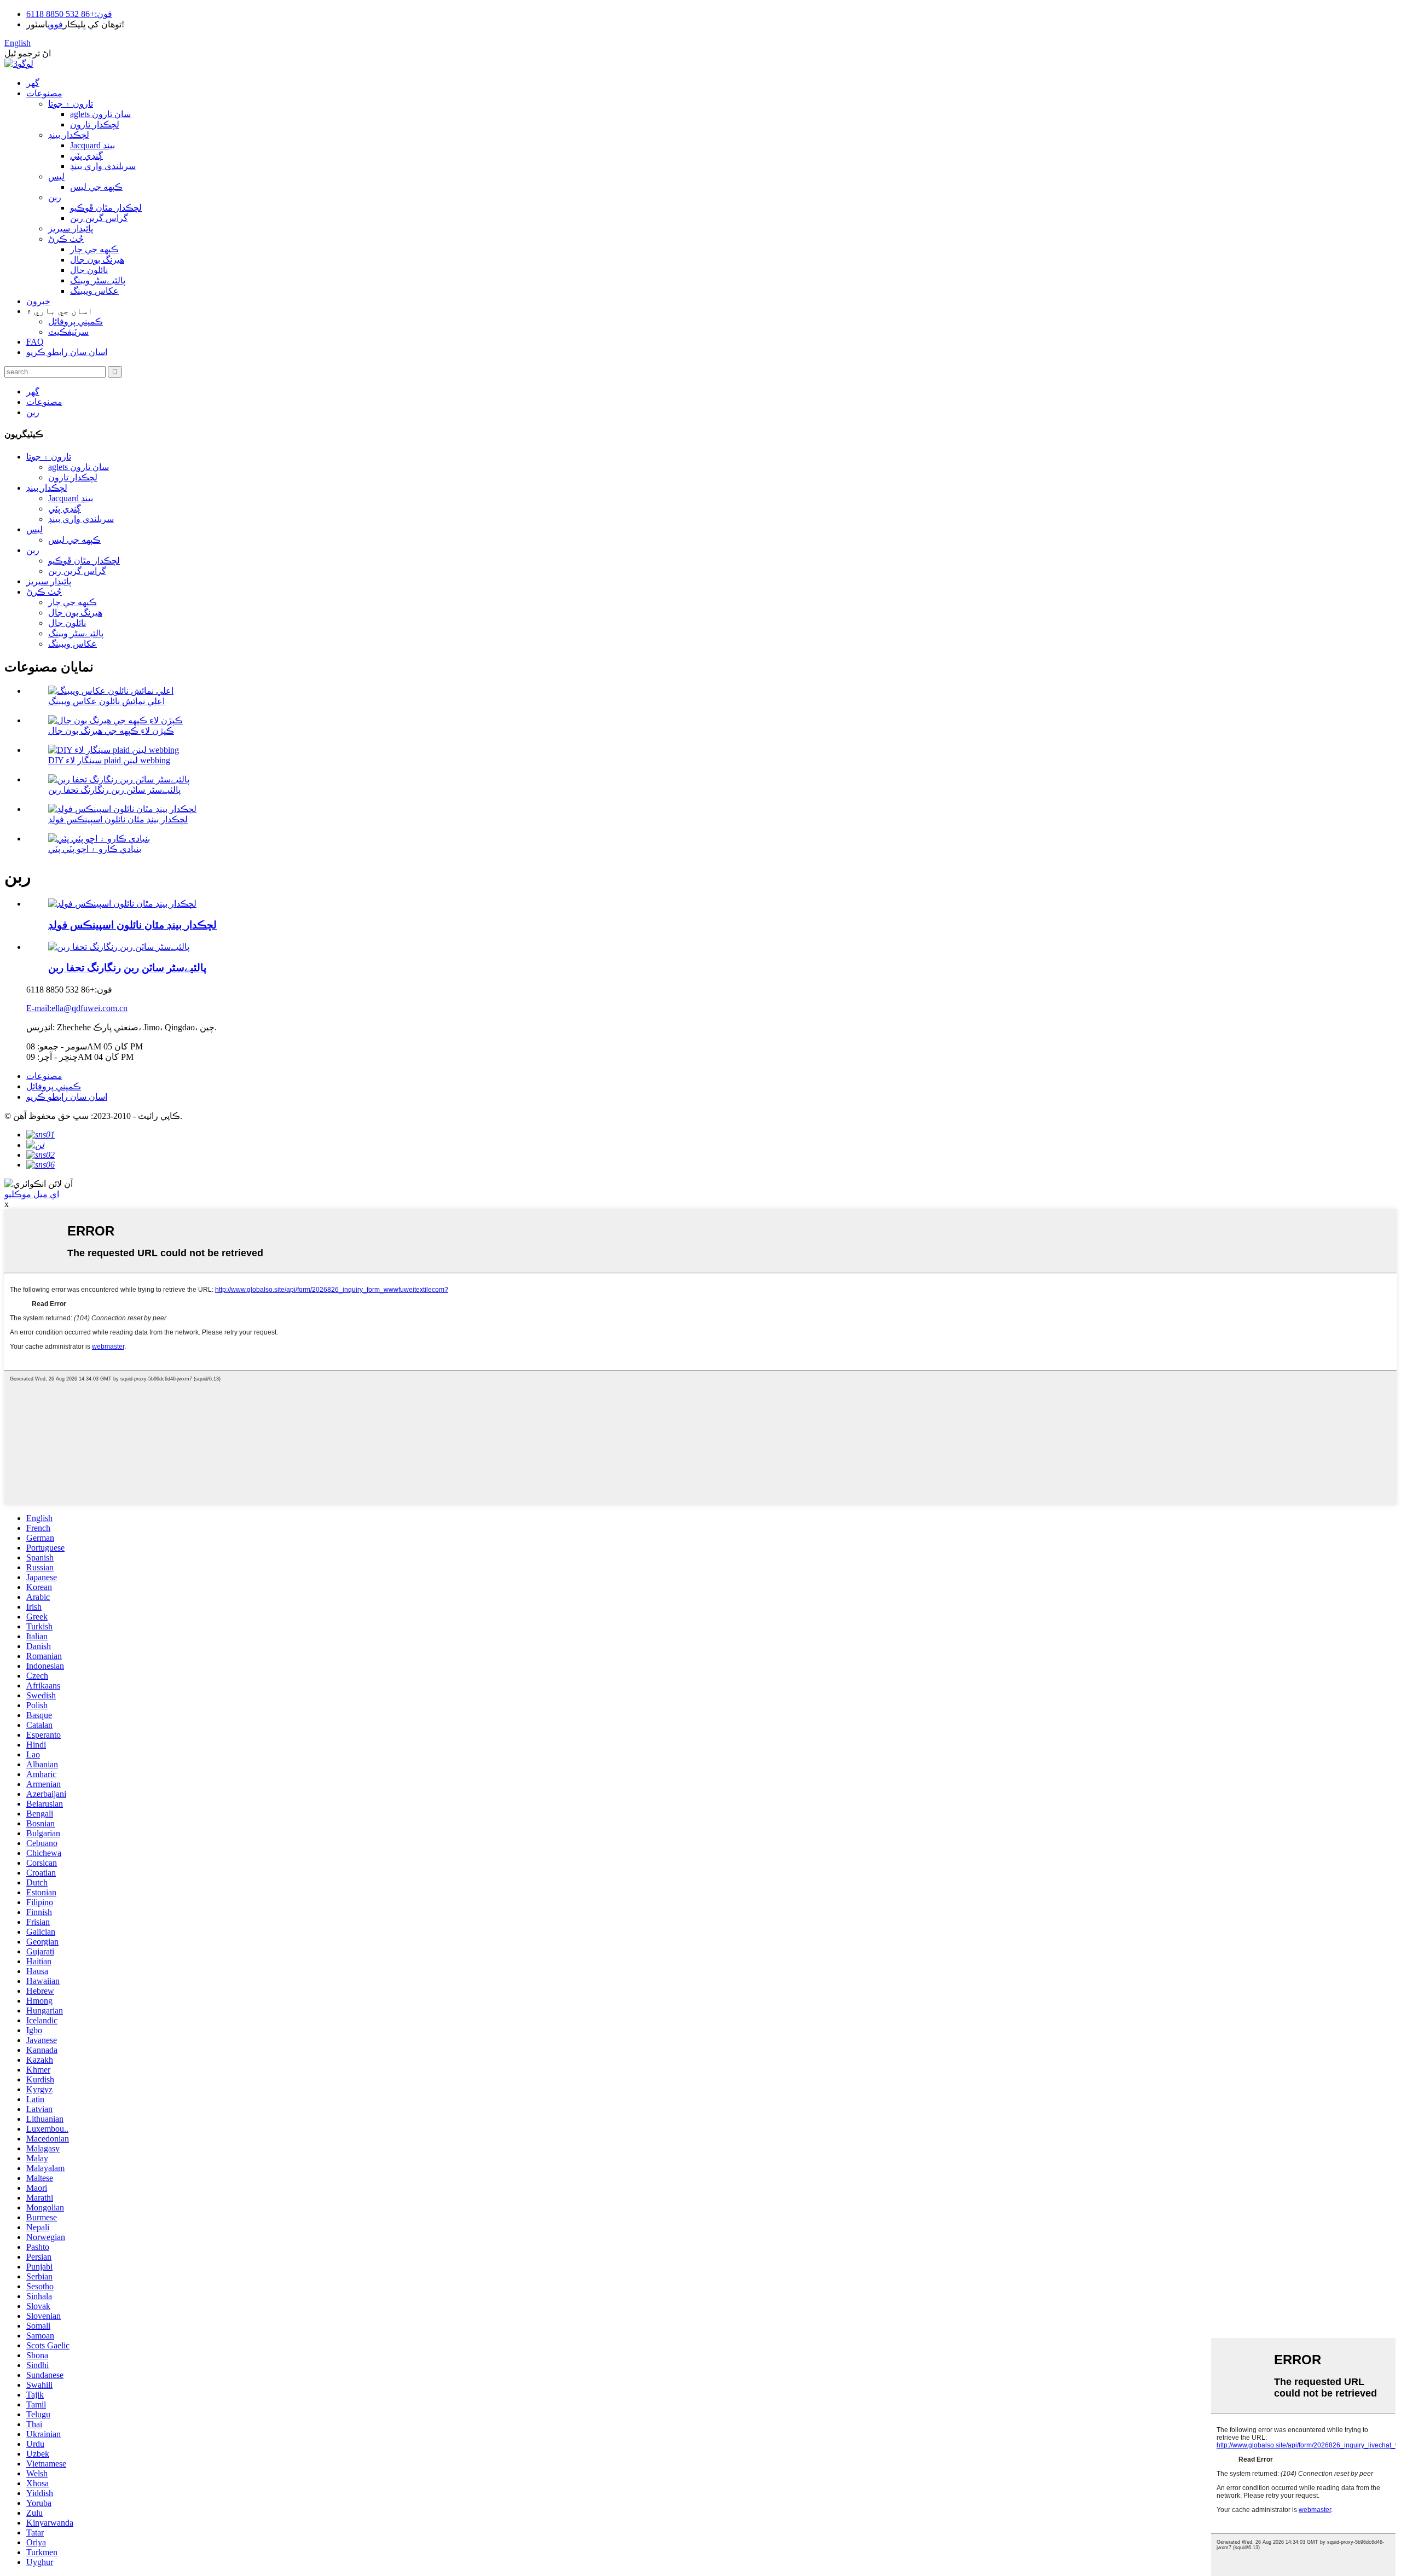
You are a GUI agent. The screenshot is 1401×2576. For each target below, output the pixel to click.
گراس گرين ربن (99, 218)
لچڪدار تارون (95, 124)
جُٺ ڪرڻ (66, 239)
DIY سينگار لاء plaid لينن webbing (109, 760)
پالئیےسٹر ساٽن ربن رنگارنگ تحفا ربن (114, 790)
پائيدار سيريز (71, 228)
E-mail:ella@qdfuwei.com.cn (77, 1008)
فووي (55, 24)
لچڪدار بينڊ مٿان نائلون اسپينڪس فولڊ (118, 819)
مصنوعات (44, 93)
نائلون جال (89, 270)
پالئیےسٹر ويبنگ (98, 280)
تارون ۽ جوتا (71, 104)
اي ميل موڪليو (32, 1194)
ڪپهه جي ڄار (94, 249)
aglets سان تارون (100, 114)
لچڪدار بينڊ (69, 135)
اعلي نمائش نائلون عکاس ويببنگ (106, 701)
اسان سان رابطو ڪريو (67, 352)
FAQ (35, 342)
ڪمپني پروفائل (76, 321)
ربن (55, 197)
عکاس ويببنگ (94, 291)
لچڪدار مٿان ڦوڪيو (106, 208)
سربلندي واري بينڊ (103, 166)
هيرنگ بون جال (97, 260)
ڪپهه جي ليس (96, 187)
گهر (33, 83)
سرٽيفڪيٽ (68, 332)
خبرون (38, 301)
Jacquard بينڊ (92, 145)
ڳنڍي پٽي (86, 156)
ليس (56, 176)
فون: (103, 14)
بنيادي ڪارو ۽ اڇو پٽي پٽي (95, 849)
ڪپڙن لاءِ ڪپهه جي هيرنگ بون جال (111, 731)
